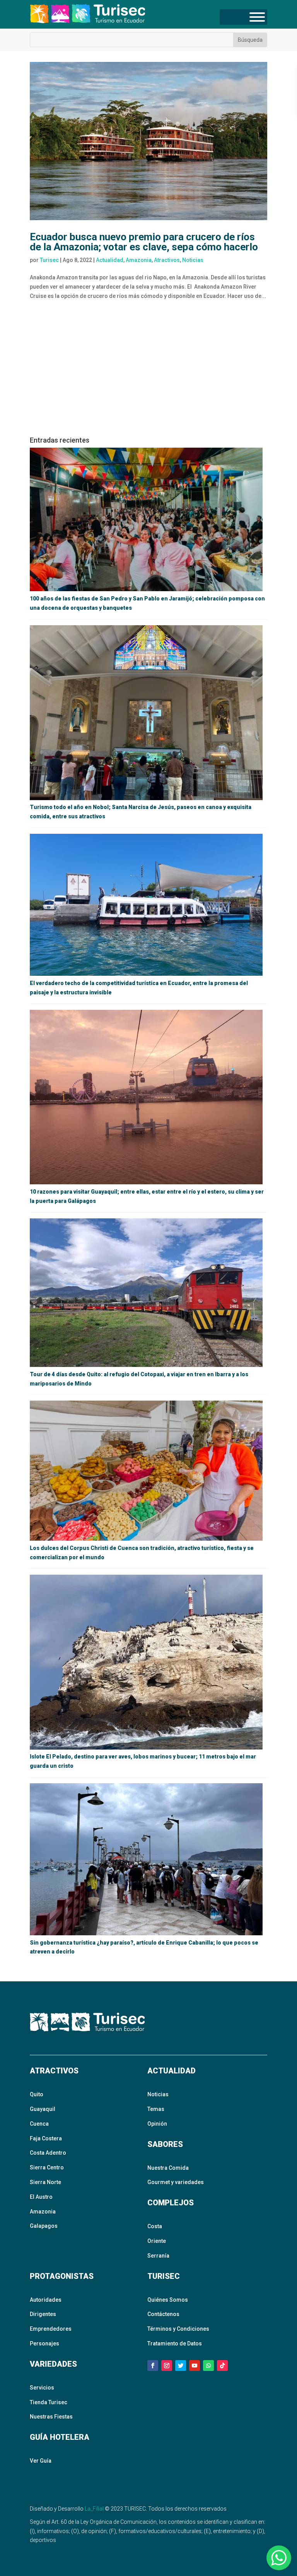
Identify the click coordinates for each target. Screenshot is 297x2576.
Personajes (44, 2343)
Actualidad (110, 260)
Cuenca (39, 2124)
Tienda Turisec (49, 2402)
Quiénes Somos (168, 2300)
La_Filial (94, 2509)
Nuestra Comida (168, 2168)
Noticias (193, 260)
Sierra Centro (47, 2167)
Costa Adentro (48, 2153)
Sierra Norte (45, 2182)
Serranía (158, 2256)
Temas (156, 2109)
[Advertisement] (148, 371)
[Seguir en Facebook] (153, 2366)
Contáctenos (163, 2314)
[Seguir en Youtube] (195, 2366)
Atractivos (167, 260)
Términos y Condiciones (178, 2329)
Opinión (157, 2124)
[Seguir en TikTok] (222, 2366)
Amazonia (139, 260)
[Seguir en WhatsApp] (208, 2366)
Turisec (49, 260)
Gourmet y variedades (176, 2182)
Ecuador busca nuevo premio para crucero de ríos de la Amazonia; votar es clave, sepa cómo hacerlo (144, 242)
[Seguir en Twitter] (181, 2366)
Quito (37, 2094)
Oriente (157, 2241)
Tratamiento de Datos (175, 2343)
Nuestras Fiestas (51, 2417)
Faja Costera (46, 2138)
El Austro (41, 2197)
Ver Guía (41, 2461)
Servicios (42, 2388)
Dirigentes (43, 2314)
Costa (155, 2226)
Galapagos (44, 2226)
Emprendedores (51, 2329)
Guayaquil (43, 2109)
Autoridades (46, 2300)
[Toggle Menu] (257, 17)
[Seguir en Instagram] (167, 2366)
